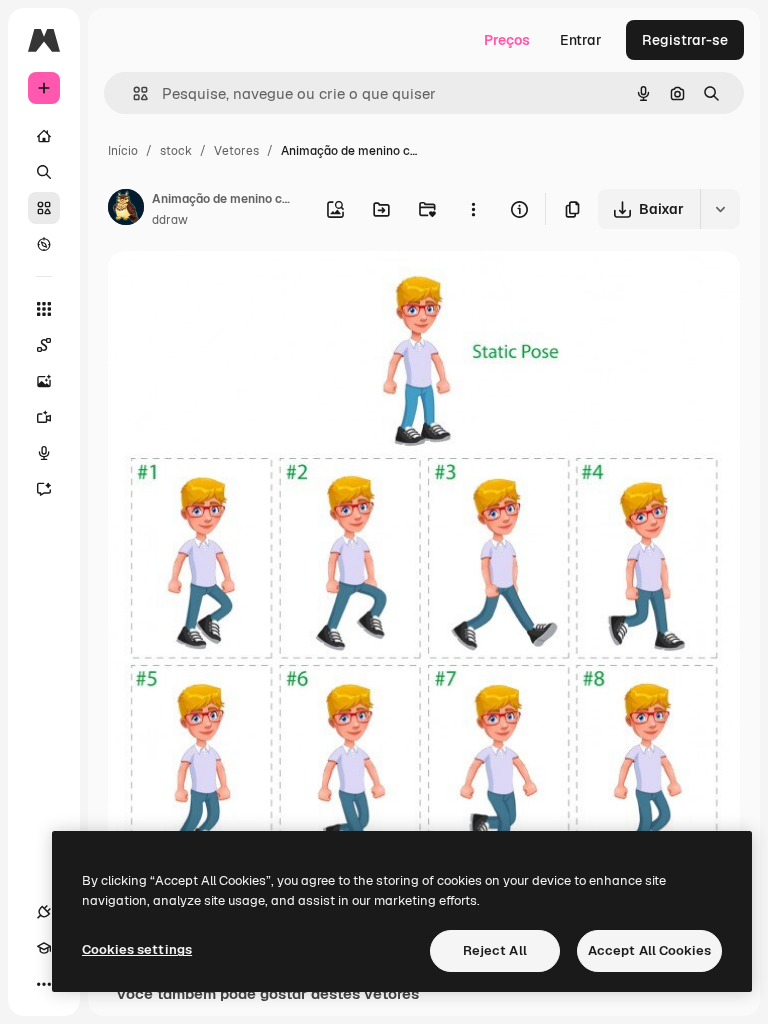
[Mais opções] (473, 209)
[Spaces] (44, 345)
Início (123, 151)
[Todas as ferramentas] (44, 309)
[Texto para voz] (44, 453)
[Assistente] (44, 489)
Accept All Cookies (649, 950)
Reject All (495, 950)
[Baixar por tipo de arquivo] (720, 209)
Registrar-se (685, 40)
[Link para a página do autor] (126, 210)
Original (236, 289)
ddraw (170, 220)
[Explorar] (44, 244)
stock (176, 151)
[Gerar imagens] (44, 381)
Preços (507, 40)
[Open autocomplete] (132, 93)
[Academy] (44, 948)
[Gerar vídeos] (44, 417)
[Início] (44, 136)
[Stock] (44, 208)
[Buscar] (44, 172)
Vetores (236, 151)
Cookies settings (137, 949)
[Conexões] (44, 912)
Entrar (581, 40)
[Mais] (44, 984)
